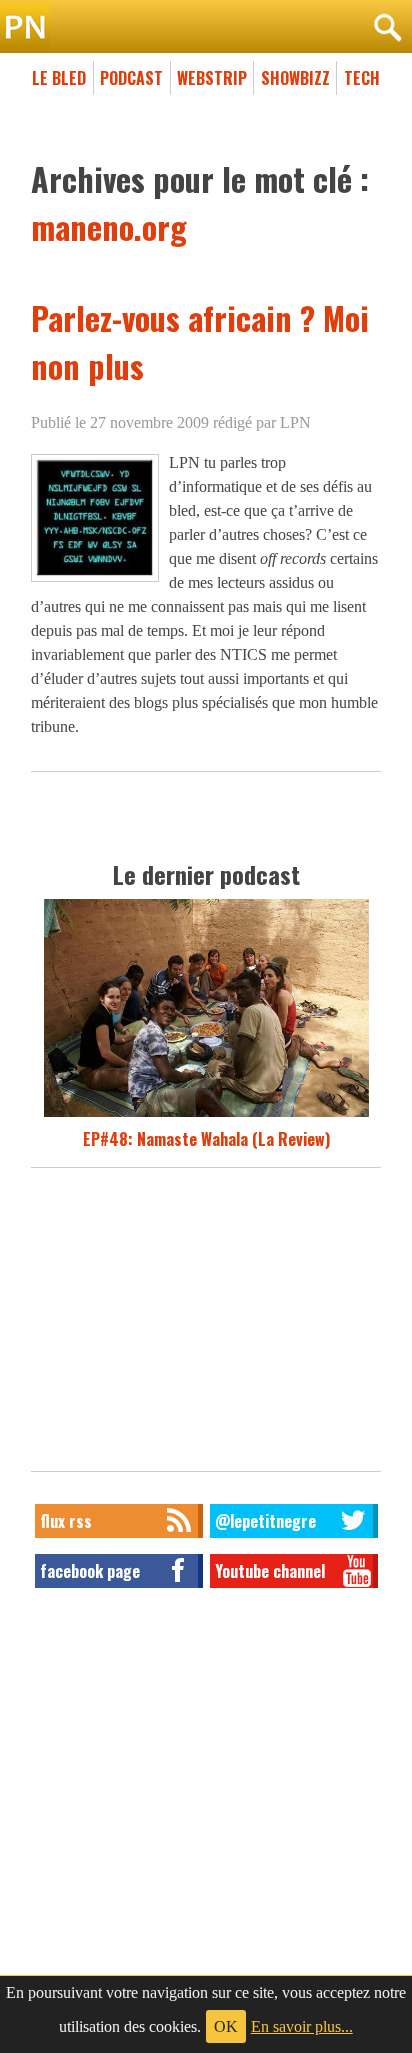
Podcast (131, 78)
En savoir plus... (302, 2026)
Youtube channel (270, 1571)
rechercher (387, 28)
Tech (362, 78)
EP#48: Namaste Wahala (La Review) (206, 1139)
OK (226, 2026)
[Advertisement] (206, 1325)
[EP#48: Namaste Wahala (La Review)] (206, 1115)
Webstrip (212, 78)
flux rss (66, 1521)
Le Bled (59, 78)
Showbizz (295, 78)
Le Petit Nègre (206, 28)
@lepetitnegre (265, 1521)
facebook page (90, 1571)
